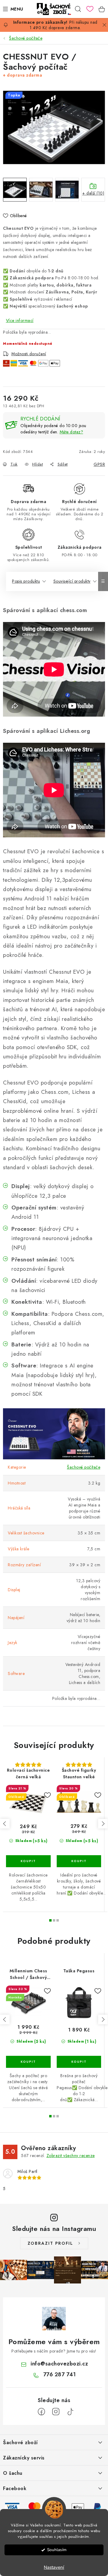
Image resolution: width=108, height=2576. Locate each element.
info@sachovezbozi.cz (59, 2364)
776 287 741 (60, 2374)
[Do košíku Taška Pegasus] (79, 2062)
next (103, 1824)
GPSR (99, 464)
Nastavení (54, 2567)
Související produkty (72, 581)
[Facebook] (41, 2412)
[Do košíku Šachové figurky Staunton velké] (79, 1861)
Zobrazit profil (50, 2243)
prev (5, 1824)
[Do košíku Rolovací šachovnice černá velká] (28, 1861)
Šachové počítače (84, 1467)
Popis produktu (26, 581)
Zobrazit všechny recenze (71, 2156)
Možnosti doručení (29, 354)
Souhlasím (57, 2550)
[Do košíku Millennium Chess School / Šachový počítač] (28, 2062)
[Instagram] (56, 2412)
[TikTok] (70, 2412)
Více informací (20, 320)
